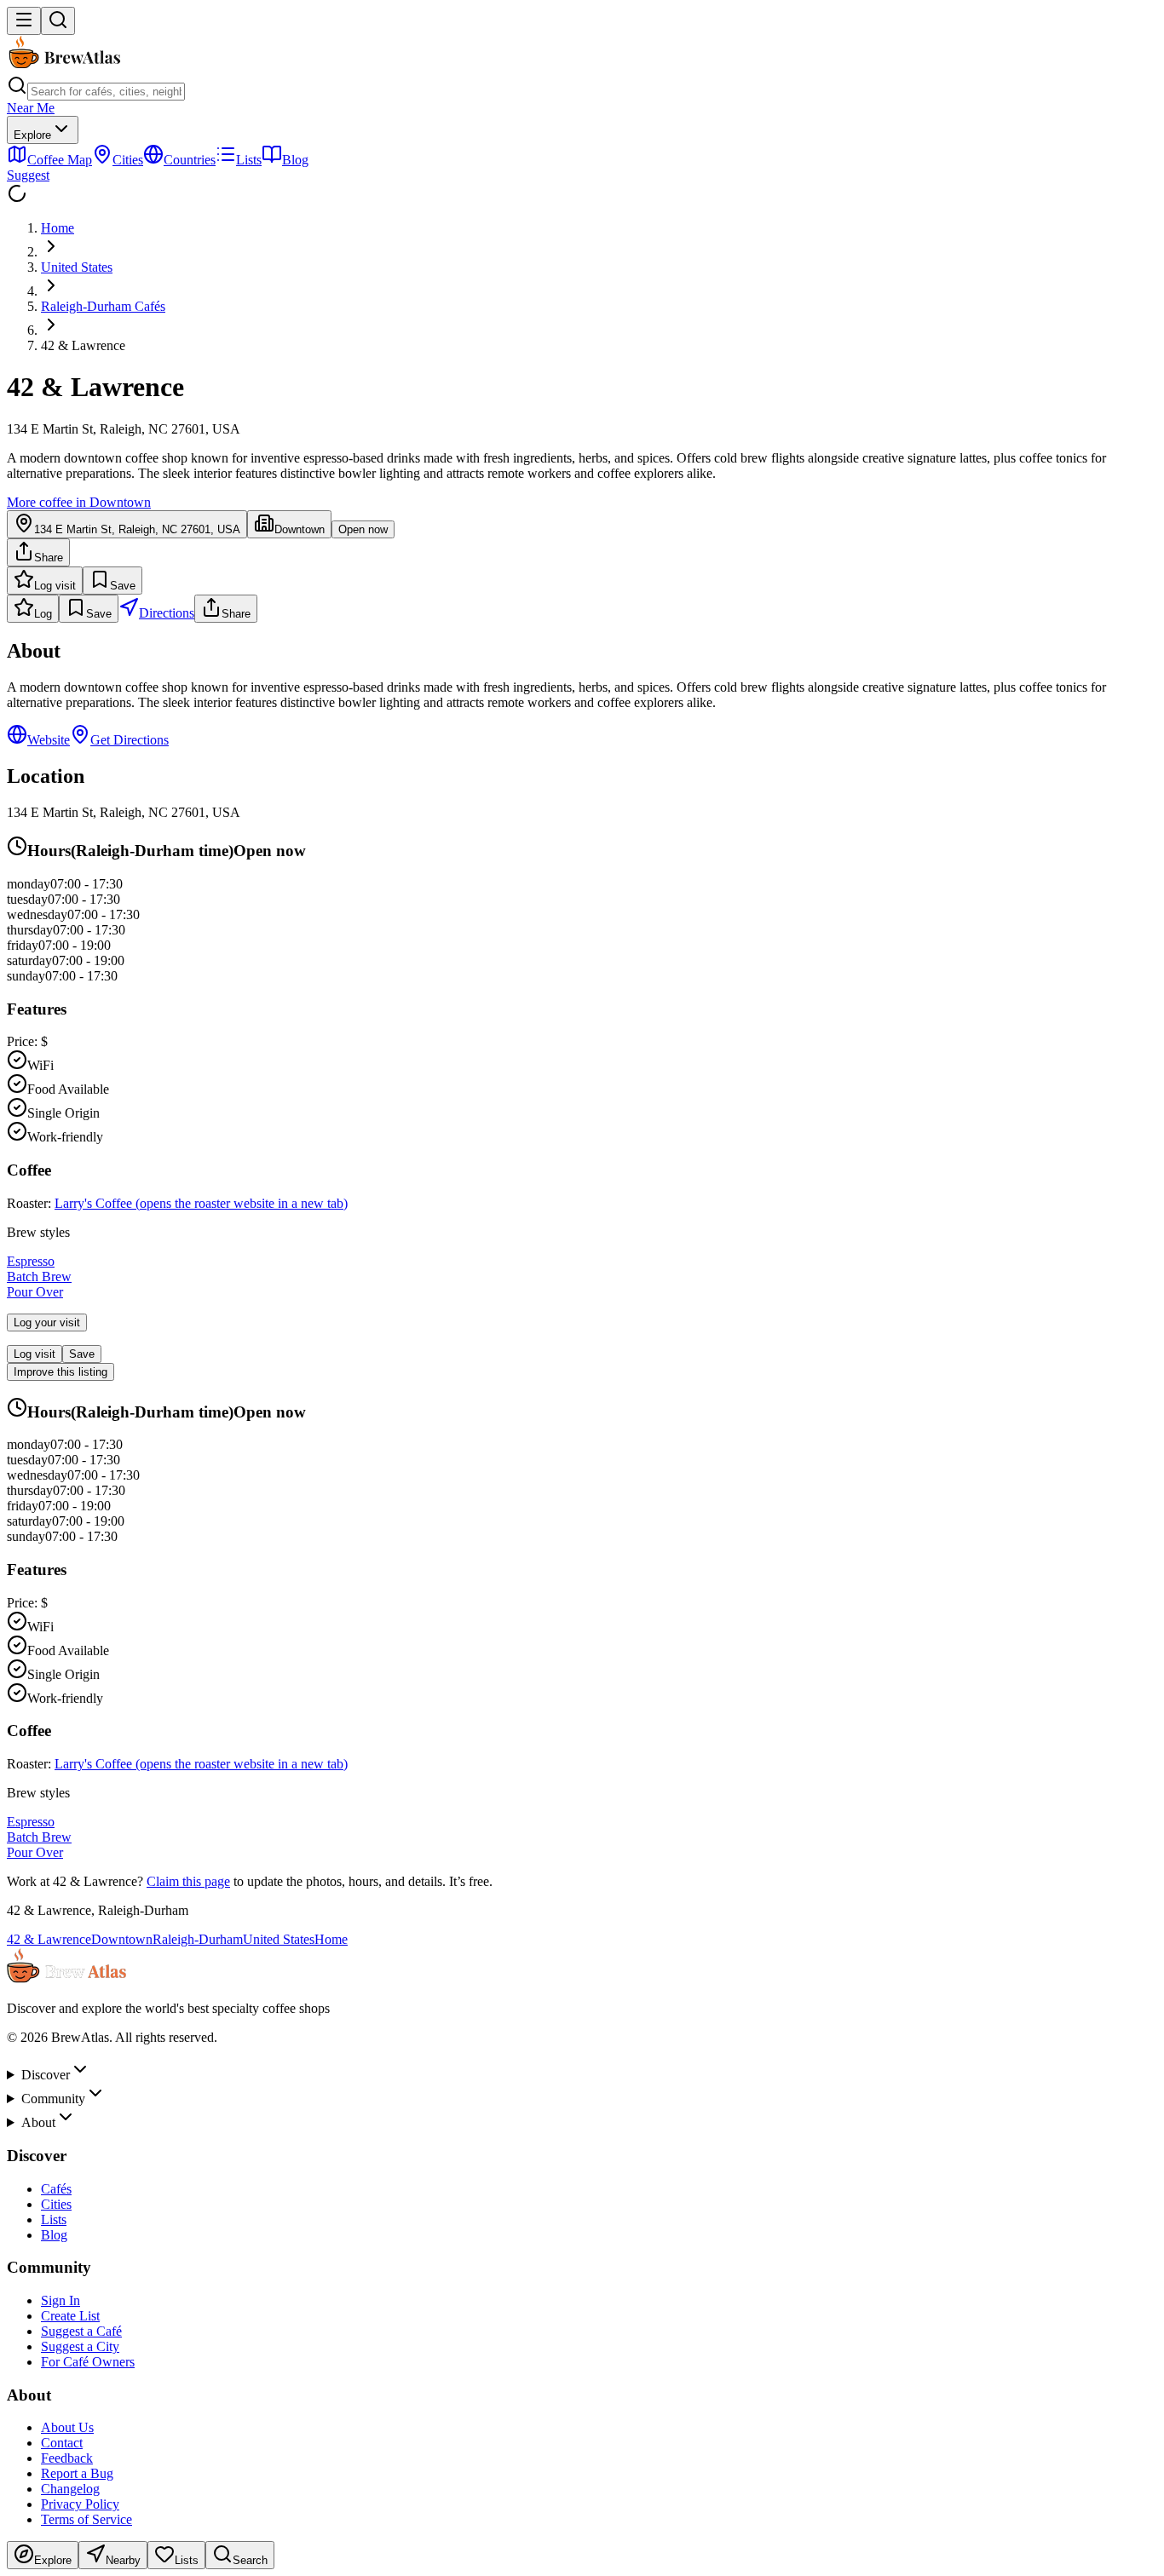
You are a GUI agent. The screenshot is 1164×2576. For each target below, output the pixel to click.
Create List (70, 2316)
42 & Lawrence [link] (83, 345)
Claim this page (188, 1881)
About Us (67, 2427)
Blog (54, 2235)
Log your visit (47, 1322)
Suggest (28, 175)
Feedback (67, 2458)
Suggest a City (80, 2346)
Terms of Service (86, 2519)
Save (123, 586)
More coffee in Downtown (79, 502)
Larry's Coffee (201, 1203)
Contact (62, 2443)
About (38, 2122)
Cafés (56, 2189)
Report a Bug (77, 2473)
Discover (46, 2075)
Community (53, 2099)
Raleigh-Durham (198, 1939)
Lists (54, 2219)
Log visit (55, 586)
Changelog (70, 2489)
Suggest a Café (81, 2331)
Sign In (61, 2300)
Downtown (122, 1939)
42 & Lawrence (49, 1939)
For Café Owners (88, 2362)
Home (58, 228)
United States (77, 267)
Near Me (31, 108)
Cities (56, 2204)
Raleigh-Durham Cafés (103, 306)
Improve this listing (61, 1372)
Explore (32, 135)
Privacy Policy (80, 2504)
